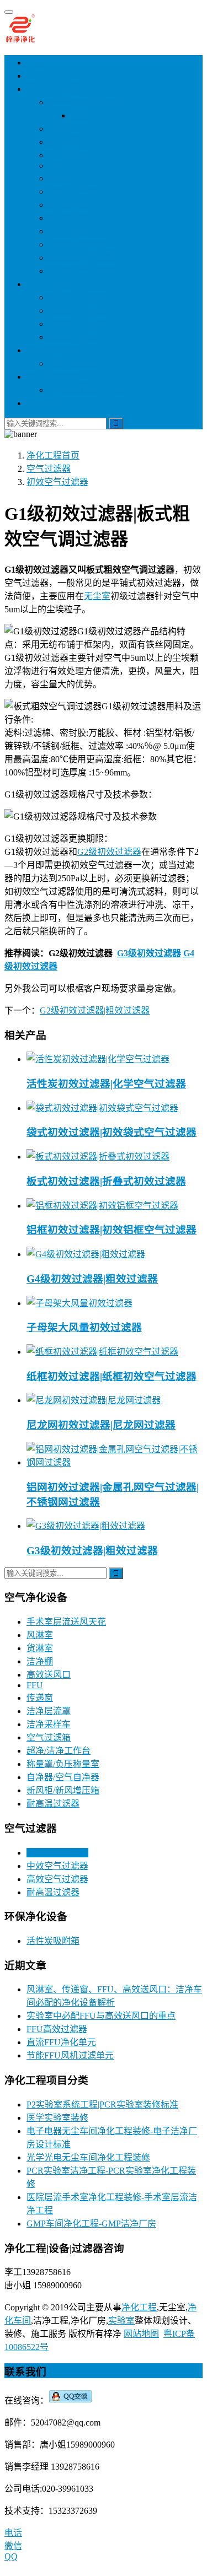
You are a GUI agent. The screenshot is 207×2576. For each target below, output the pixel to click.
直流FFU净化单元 (61, 2042)
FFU (57, 166)
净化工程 (44, 76)
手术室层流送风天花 (88, 102)
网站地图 (141, 2334)
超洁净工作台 (75, 192)
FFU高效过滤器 (57, 2029)
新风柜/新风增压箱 (85, 244)
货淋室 (62, 129)
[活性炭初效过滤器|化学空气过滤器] (98, 1059)
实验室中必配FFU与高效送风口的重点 (101, 2016)
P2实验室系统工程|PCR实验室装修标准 (102, 2105)
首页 (35, 63)
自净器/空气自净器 (85, 271)
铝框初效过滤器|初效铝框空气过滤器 (112, 1230)
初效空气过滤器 (79, 297)
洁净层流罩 (71, 205)
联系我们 (44, 403)
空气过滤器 (49, 284)
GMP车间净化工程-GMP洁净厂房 (91, 2224)
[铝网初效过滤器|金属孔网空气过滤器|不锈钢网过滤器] (115, 1462)
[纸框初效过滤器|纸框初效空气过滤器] (102, 1352)
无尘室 (97, 596)
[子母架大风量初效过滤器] (79, 1303)
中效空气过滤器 (79, 311)
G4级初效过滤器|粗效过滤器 (92, 1279)
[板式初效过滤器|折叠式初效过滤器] (98, 1157)
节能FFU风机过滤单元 (70, 2055)
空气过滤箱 (71, 231)
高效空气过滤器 (79, 324)
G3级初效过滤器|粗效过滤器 (92, 1551)
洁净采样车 (71, 218)
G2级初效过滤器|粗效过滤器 (95, 1011)
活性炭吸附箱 (75, 363)
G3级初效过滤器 (149, 953)
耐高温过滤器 (75, 337)
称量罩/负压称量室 (85, 258)
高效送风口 (71, 155)
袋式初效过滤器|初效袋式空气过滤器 (112, 1132)
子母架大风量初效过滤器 (84, 1327)
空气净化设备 (53, 89)
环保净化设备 (53, 350)
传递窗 (62, 178)
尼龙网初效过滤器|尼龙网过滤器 (101, 1425)
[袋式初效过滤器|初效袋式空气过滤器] (102, 1108)
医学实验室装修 (57, 2118)
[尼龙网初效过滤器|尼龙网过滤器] (94, 1400)
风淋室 (84, 115)
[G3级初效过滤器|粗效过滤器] (86, 1526)
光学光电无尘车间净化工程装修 (88, 2157)
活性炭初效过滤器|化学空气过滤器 (106, 1084)
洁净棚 (62, 142)
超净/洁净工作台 (59, 1751)
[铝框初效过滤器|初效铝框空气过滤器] (102, 1206)
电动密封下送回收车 (88, 390)
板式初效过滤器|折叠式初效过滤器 (106, 1181)
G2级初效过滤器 (109, 852)
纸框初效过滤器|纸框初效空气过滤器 (112, 1376)
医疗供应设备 (53, 377)
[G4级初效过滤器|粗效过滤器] (86, 1254)
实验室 (121, 2321)
